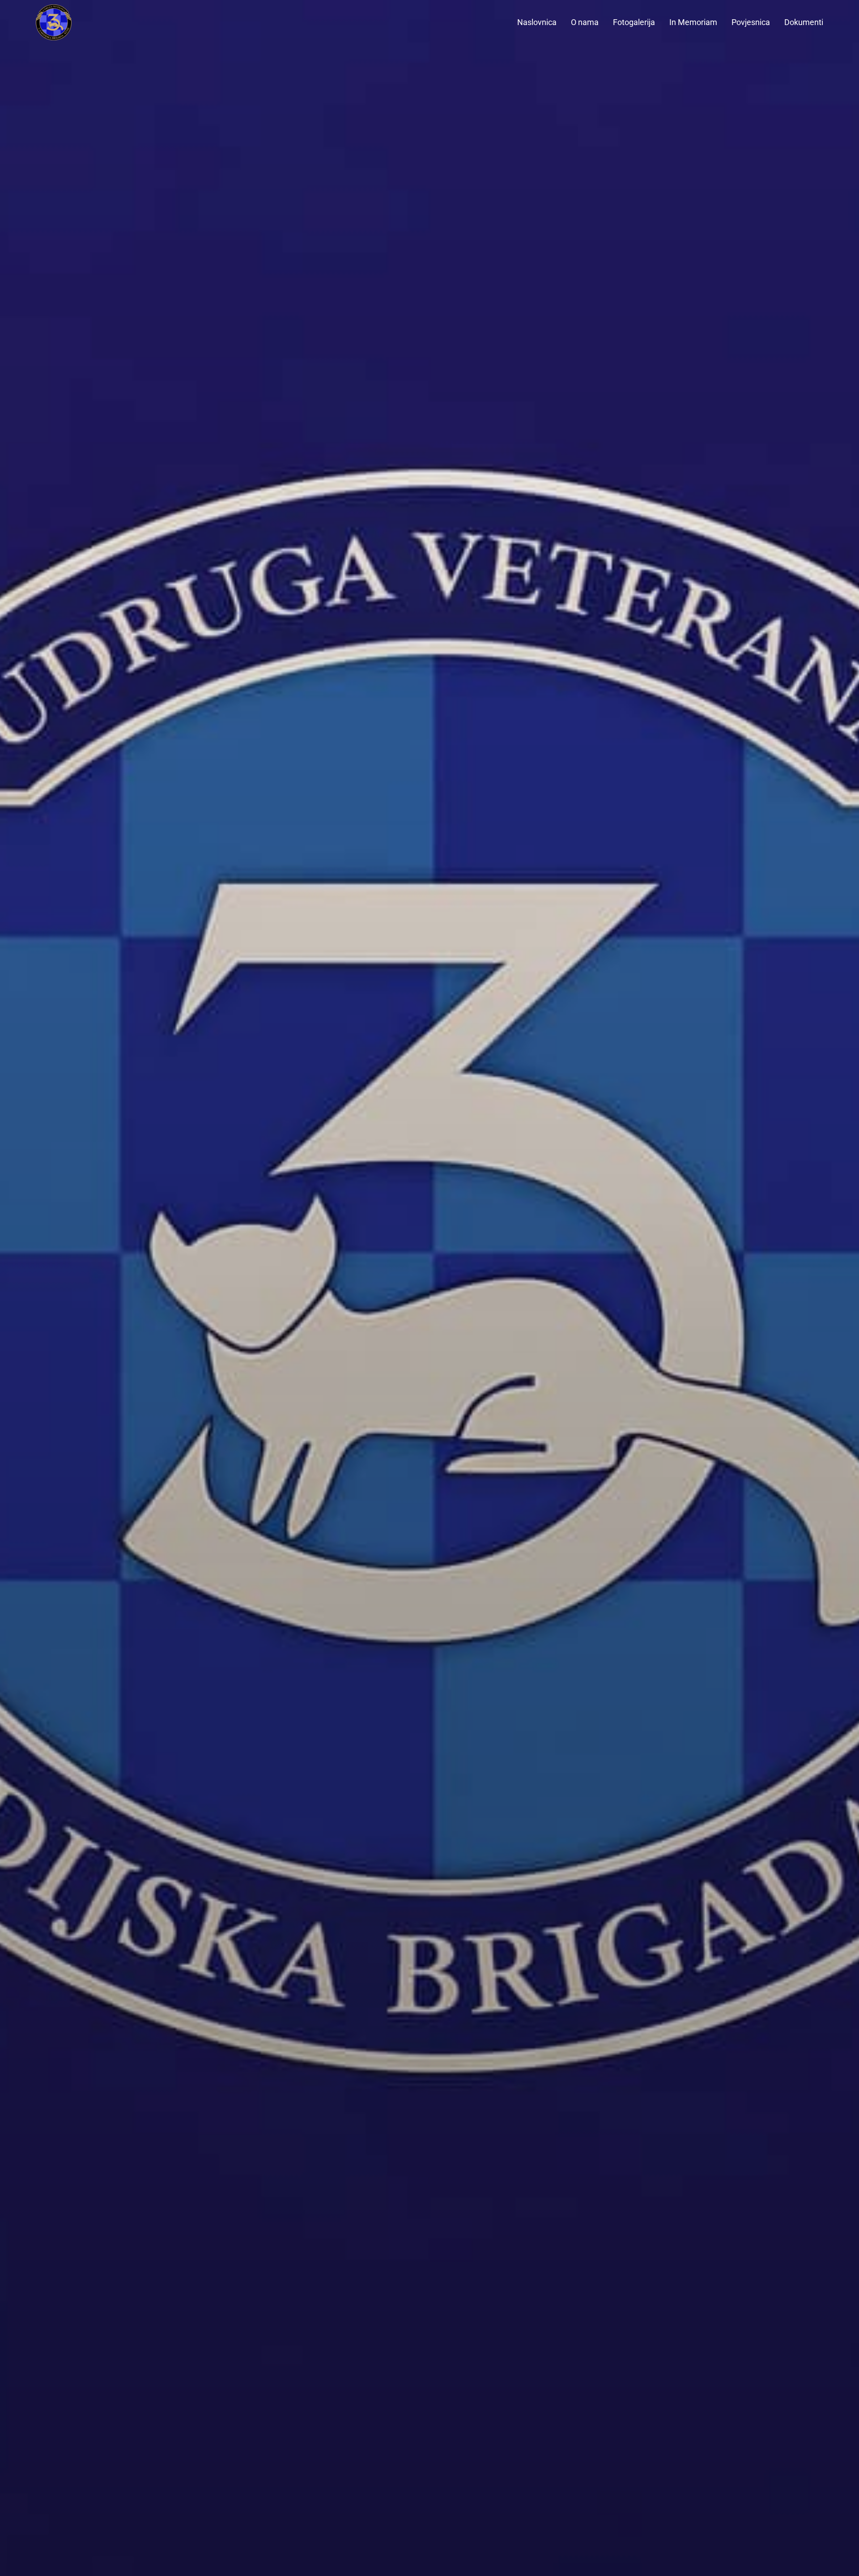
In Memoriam (693, 22)
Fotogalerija (634, 22)
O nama (585, 22)
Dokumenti (804, 22)
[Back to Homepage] (72, 22)
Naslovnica (537, 22)
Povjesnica (751, 22)
